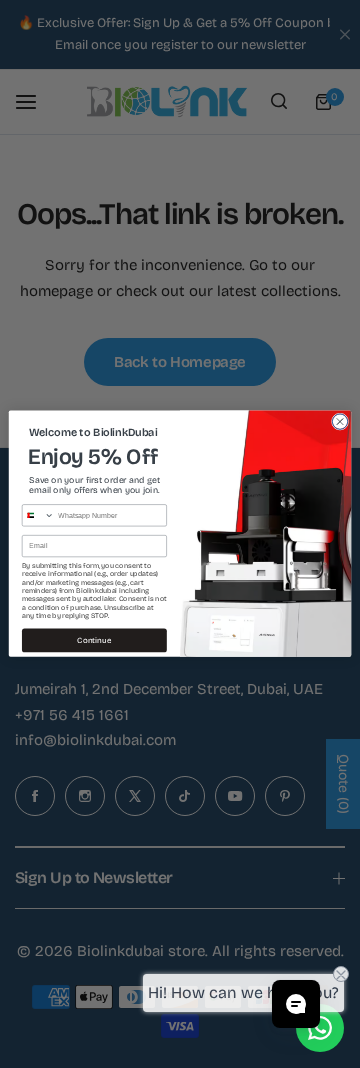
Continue (94, 641)
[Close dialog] (339, 421)
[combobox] (38, 515)
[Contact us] (320, 1028)
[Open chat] (296, 1004)
